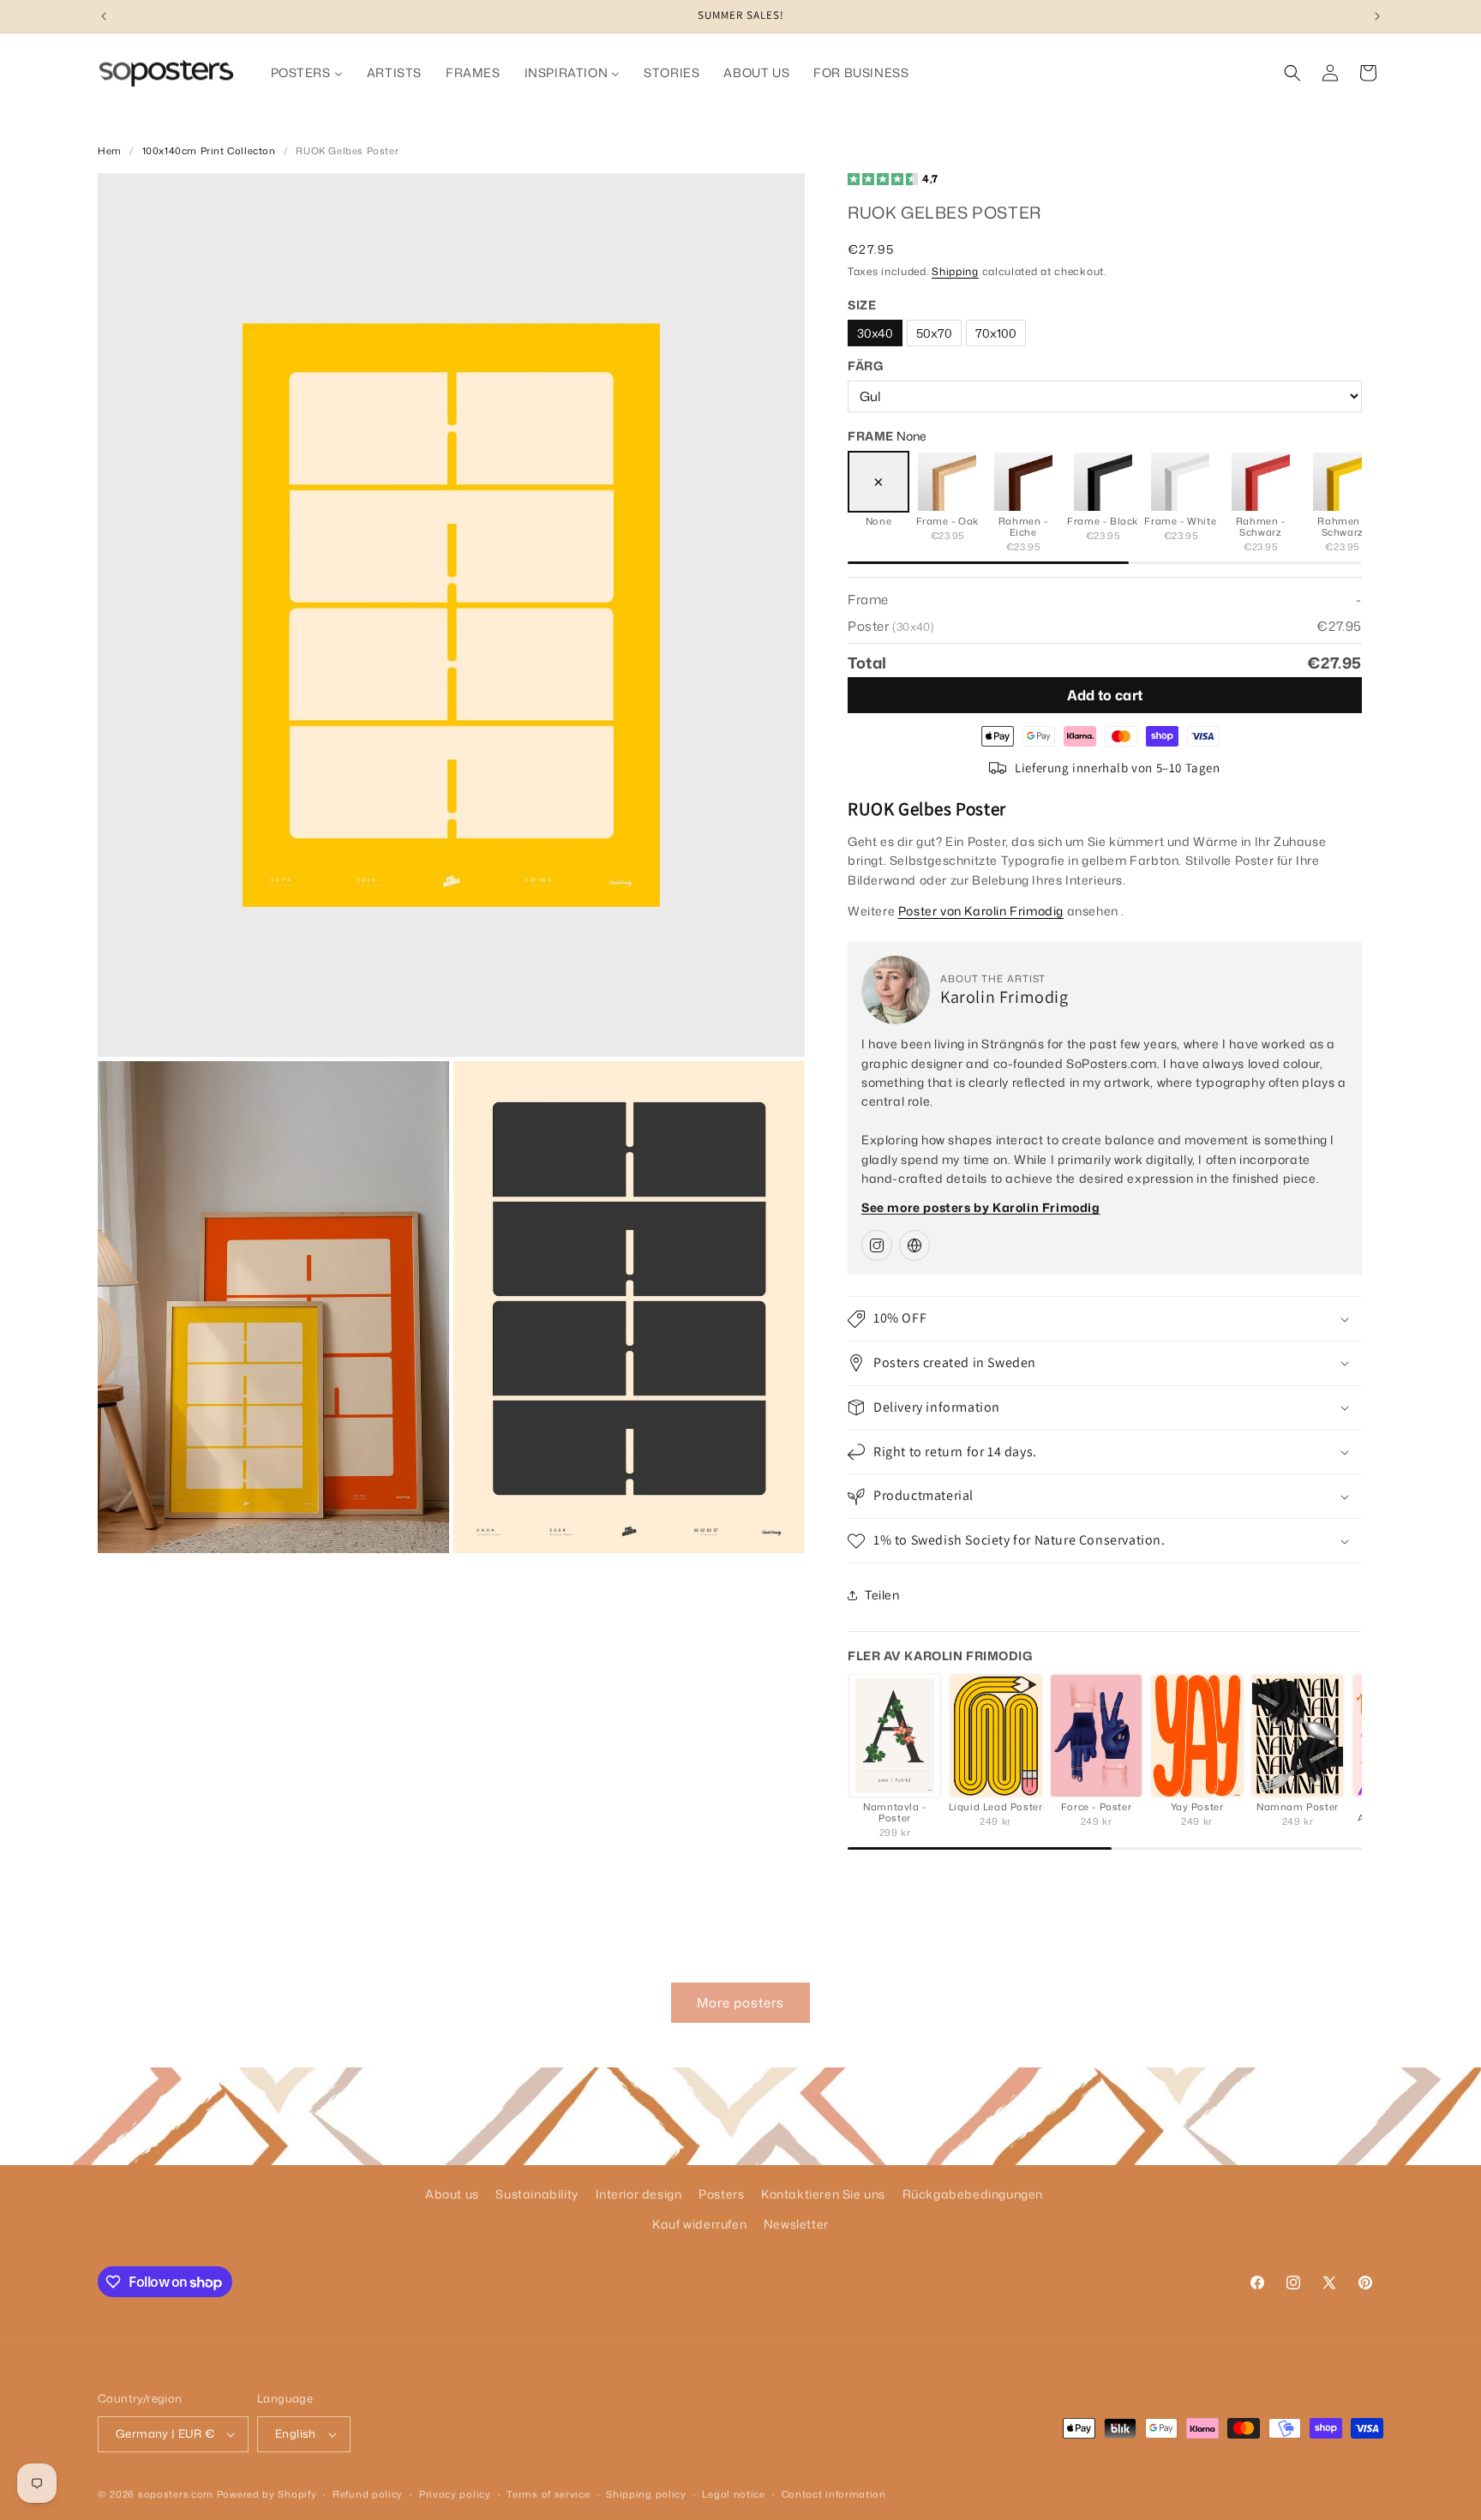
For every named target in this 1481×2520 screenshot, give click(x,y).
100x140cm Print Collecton (209, 151)
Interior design (639, 2194)
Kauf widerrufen (699, 2224)
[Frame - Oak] (947, 482)
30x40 (875, 333)
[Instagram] (877, 1245)
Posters (721, 2194)
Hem (110, 151)
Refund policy (368, 2494)
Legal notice (733, 2494)
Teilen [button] (882, 1595)
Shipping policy (646, 2494)
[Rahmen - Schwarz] (1261, 482)
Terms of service (548, 2494)
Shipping (955, 271)
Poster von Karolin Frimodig (981, 911)
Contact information (834, 2494)
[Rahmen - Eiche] (1023, 482)
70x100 (996, 333)
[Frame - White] (1180, 482)
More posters (740, 2003)
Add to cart (1105, 695)
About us (452, 2194)
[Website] (914, 1245)
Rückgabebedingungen (973, 2194)
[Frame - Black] (1103, 482)
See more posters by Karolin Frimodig (981, 1207)
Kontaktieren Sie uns (823, 2194)
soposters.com (176, 2494)
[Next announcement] (1377, 16)
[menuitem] (307, 73)
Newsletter (796, 2224)
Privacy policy (455, 2494)
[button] (1292, 73)
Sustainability (537, 2194)
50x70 (934, 333)
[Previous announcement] (104, 16)
